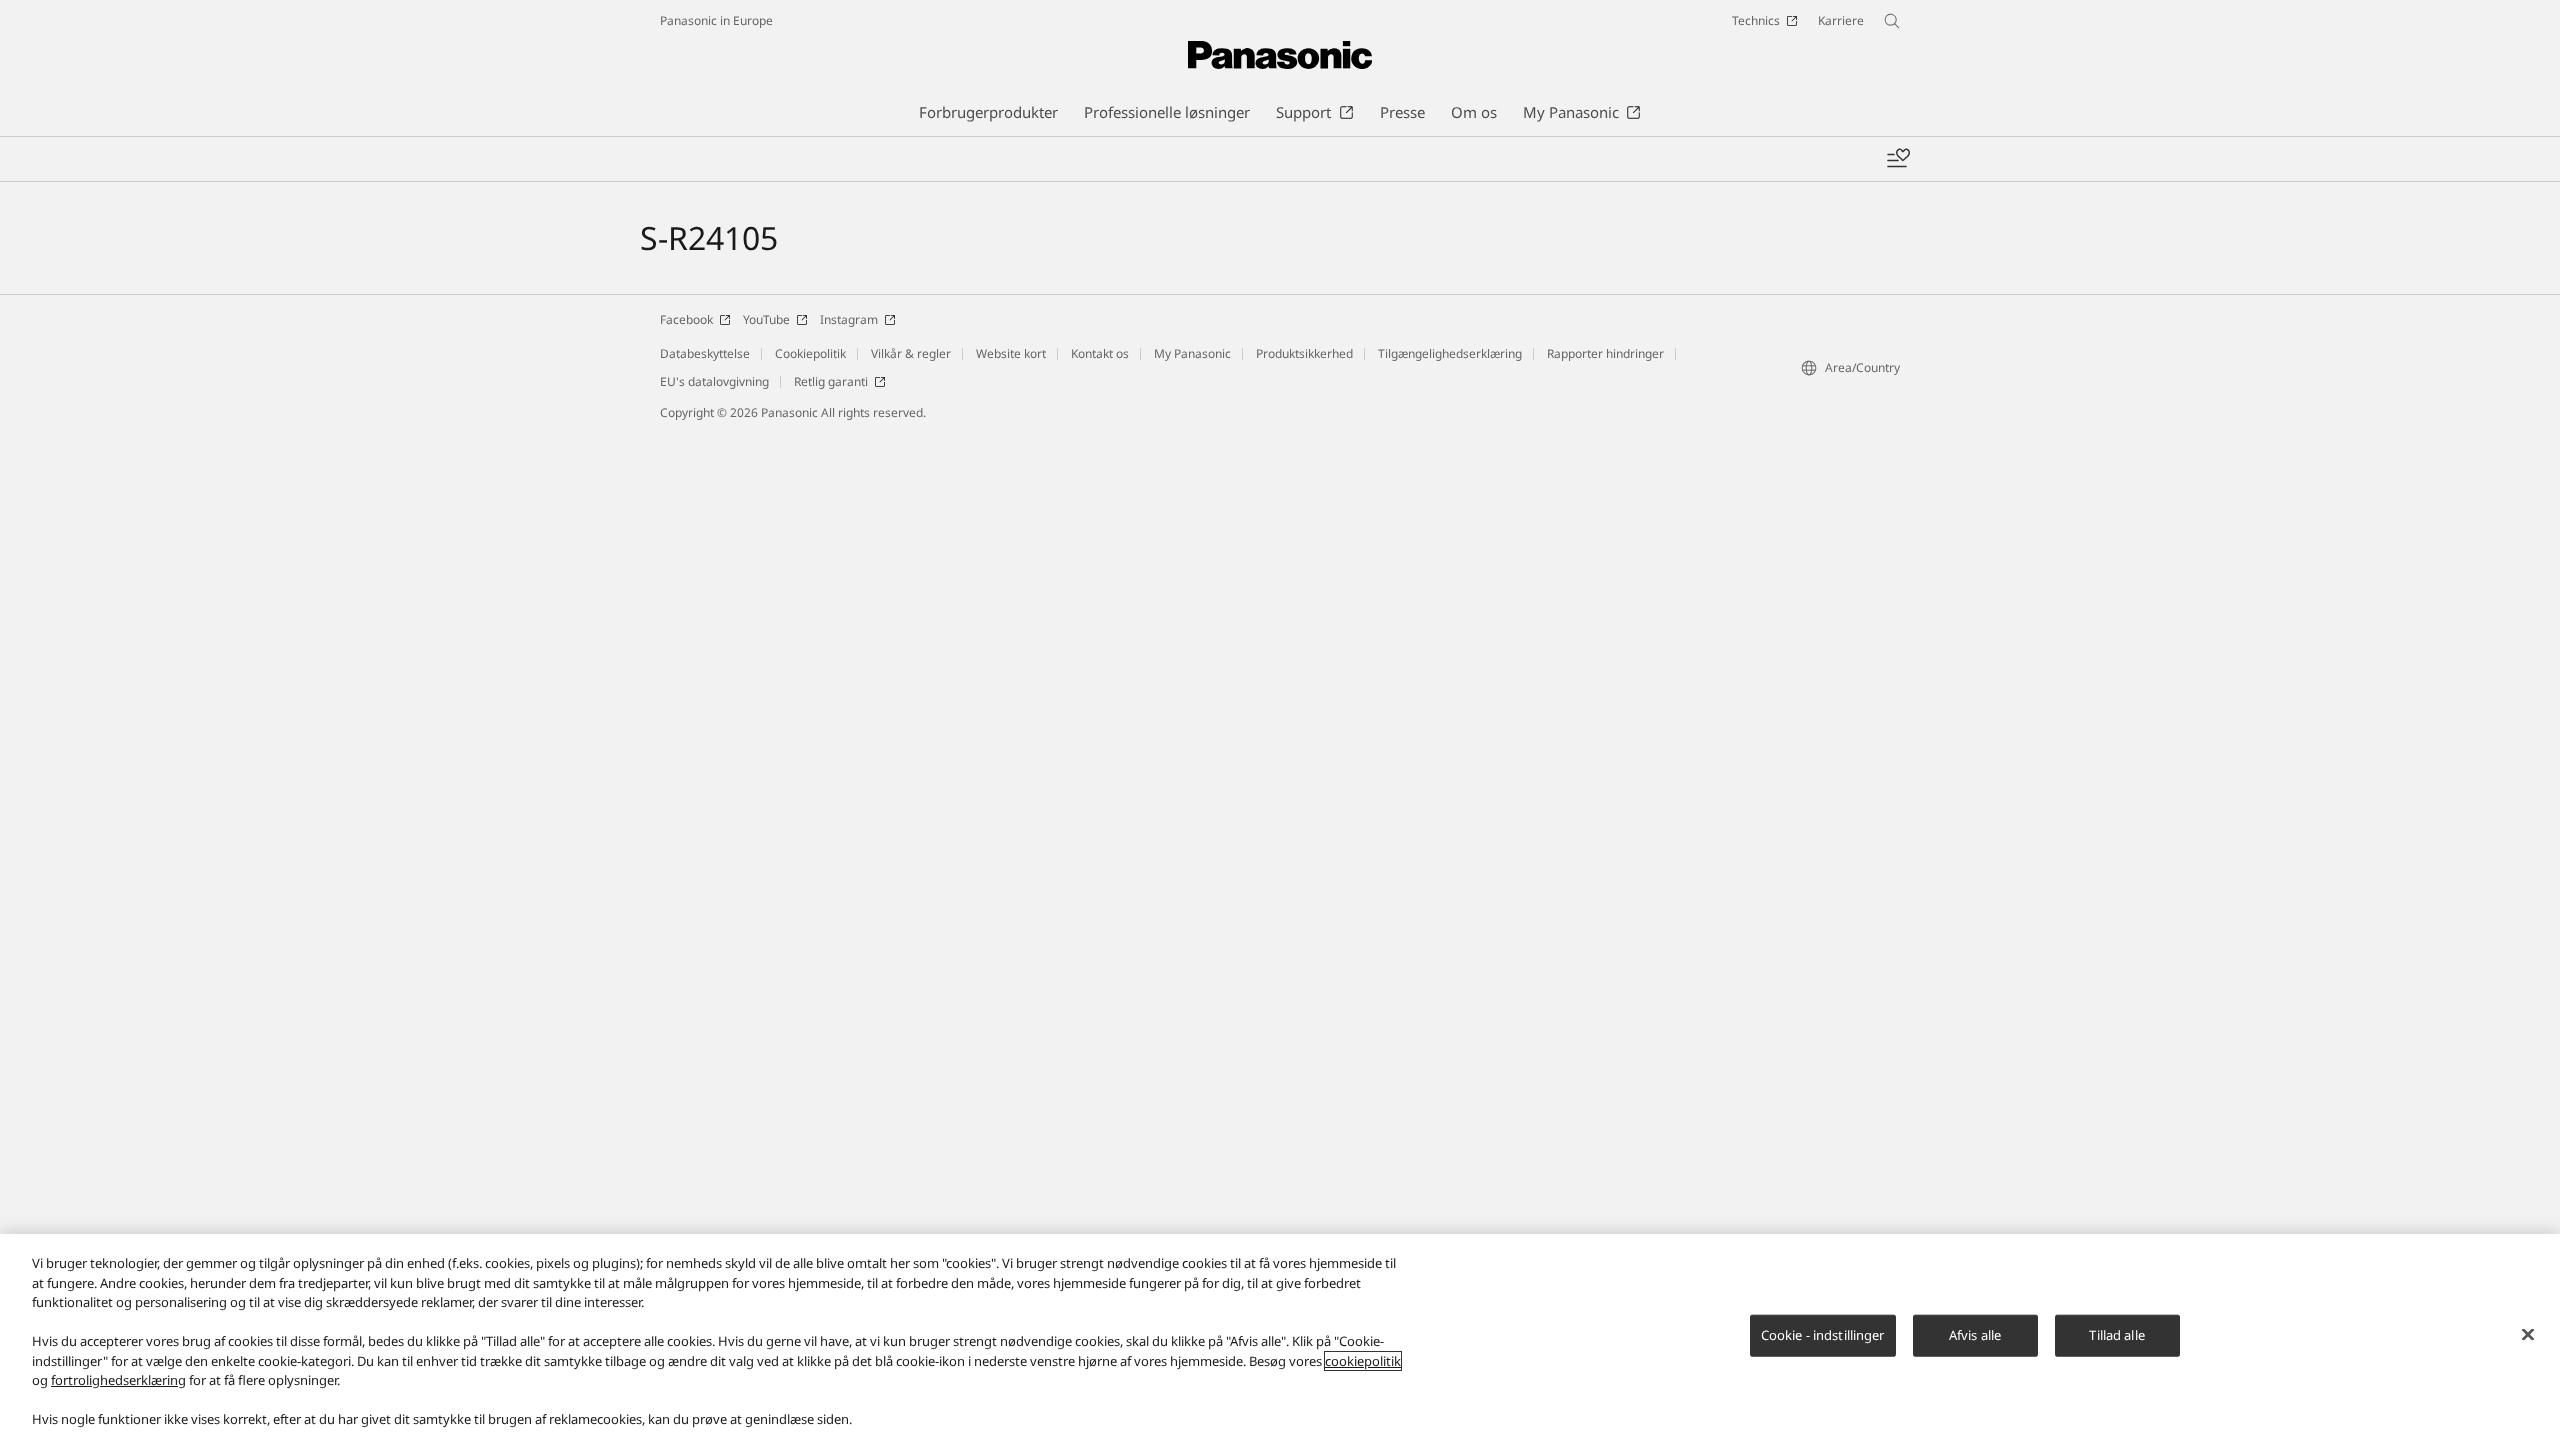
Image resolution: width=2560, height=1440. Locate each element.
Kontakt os (1100, 353)
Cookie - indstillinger (1823, 1335)
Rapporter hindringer (1605, 353)
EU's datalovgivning (714, 381)
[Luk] (2528, 1335)
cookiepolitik (1363, 1361)
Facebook (686, 319)
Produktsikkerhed (1304, 353)
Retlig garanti (831, 381)
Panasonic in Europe (716, 20)
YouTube (766, 319)
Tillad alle (2116, 1335)
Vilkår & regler (911, 353)
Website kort (1011, 353)
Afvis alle (1975, 1335)
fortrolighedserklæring (118, 1380)
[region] (1280, 1337)
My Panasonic (1192, 353)
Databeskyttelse (705, 353)
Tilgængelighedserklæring (1450, 353)
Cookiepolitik (810, 353)
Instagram (849, 319)
